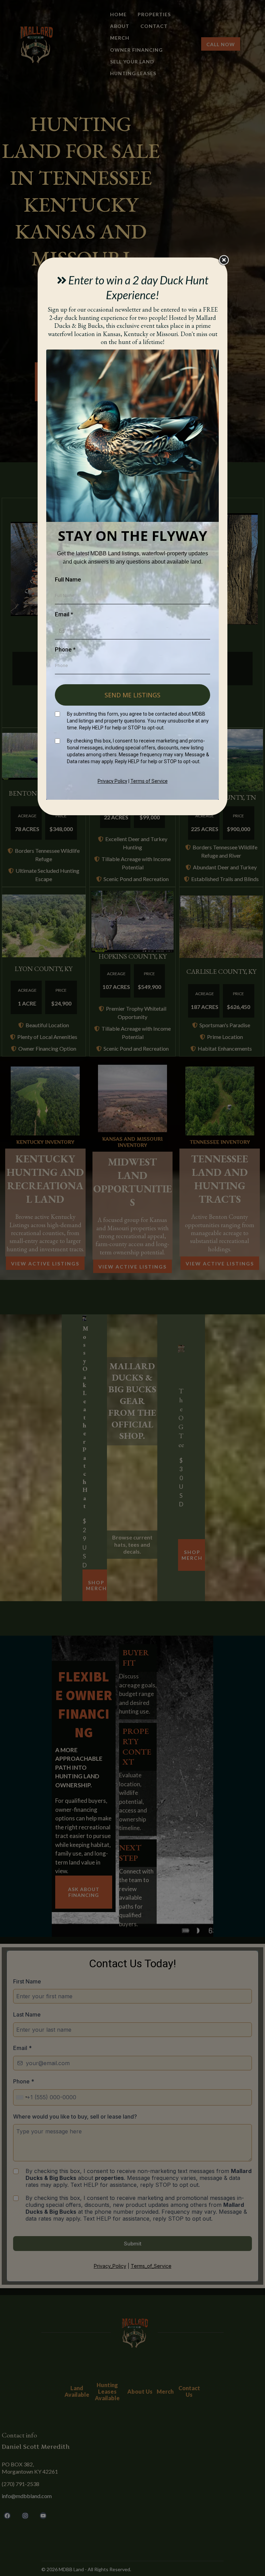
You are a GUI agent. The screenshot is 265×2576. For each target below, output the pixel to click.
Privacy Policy (112, 781)
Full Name (68, 579)
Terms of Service (149, 781)
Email (64, 614)
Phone (65, 649)
